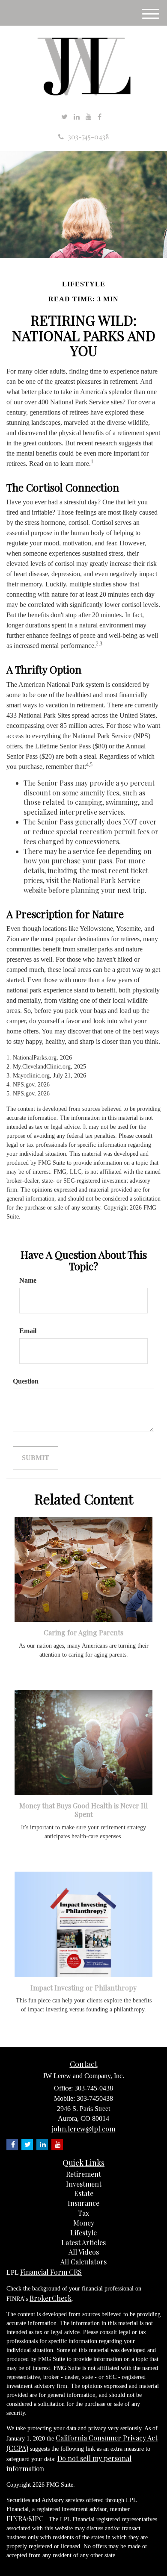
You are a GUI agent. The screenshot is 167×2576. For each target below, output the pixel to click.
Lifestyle (83, 2233)
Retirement (83, 2174)
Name (28, 1280)
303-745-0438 (88, 137)
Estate (84, 2193)
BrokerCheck (51, 2298)
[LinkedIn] (77, 117)
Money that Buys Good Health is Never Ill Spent (83, 1810)
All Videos (84, 2252)
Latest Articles (83, 2242)
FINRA (16, 2519)
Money (84, 2223)
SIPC (36, 2519)
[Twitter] (64, 117)
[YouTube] (89, 117)
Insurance (83, 2203)
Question (26, 1381)
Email (28, 1331)
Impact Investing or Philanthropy (83, 1988)
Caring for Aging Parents (83, 1632)
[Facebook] (100, 117)
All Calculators (83, 2262)
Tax (83, 2213)
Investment (84, 2184)
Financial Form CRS (51, 2272)
